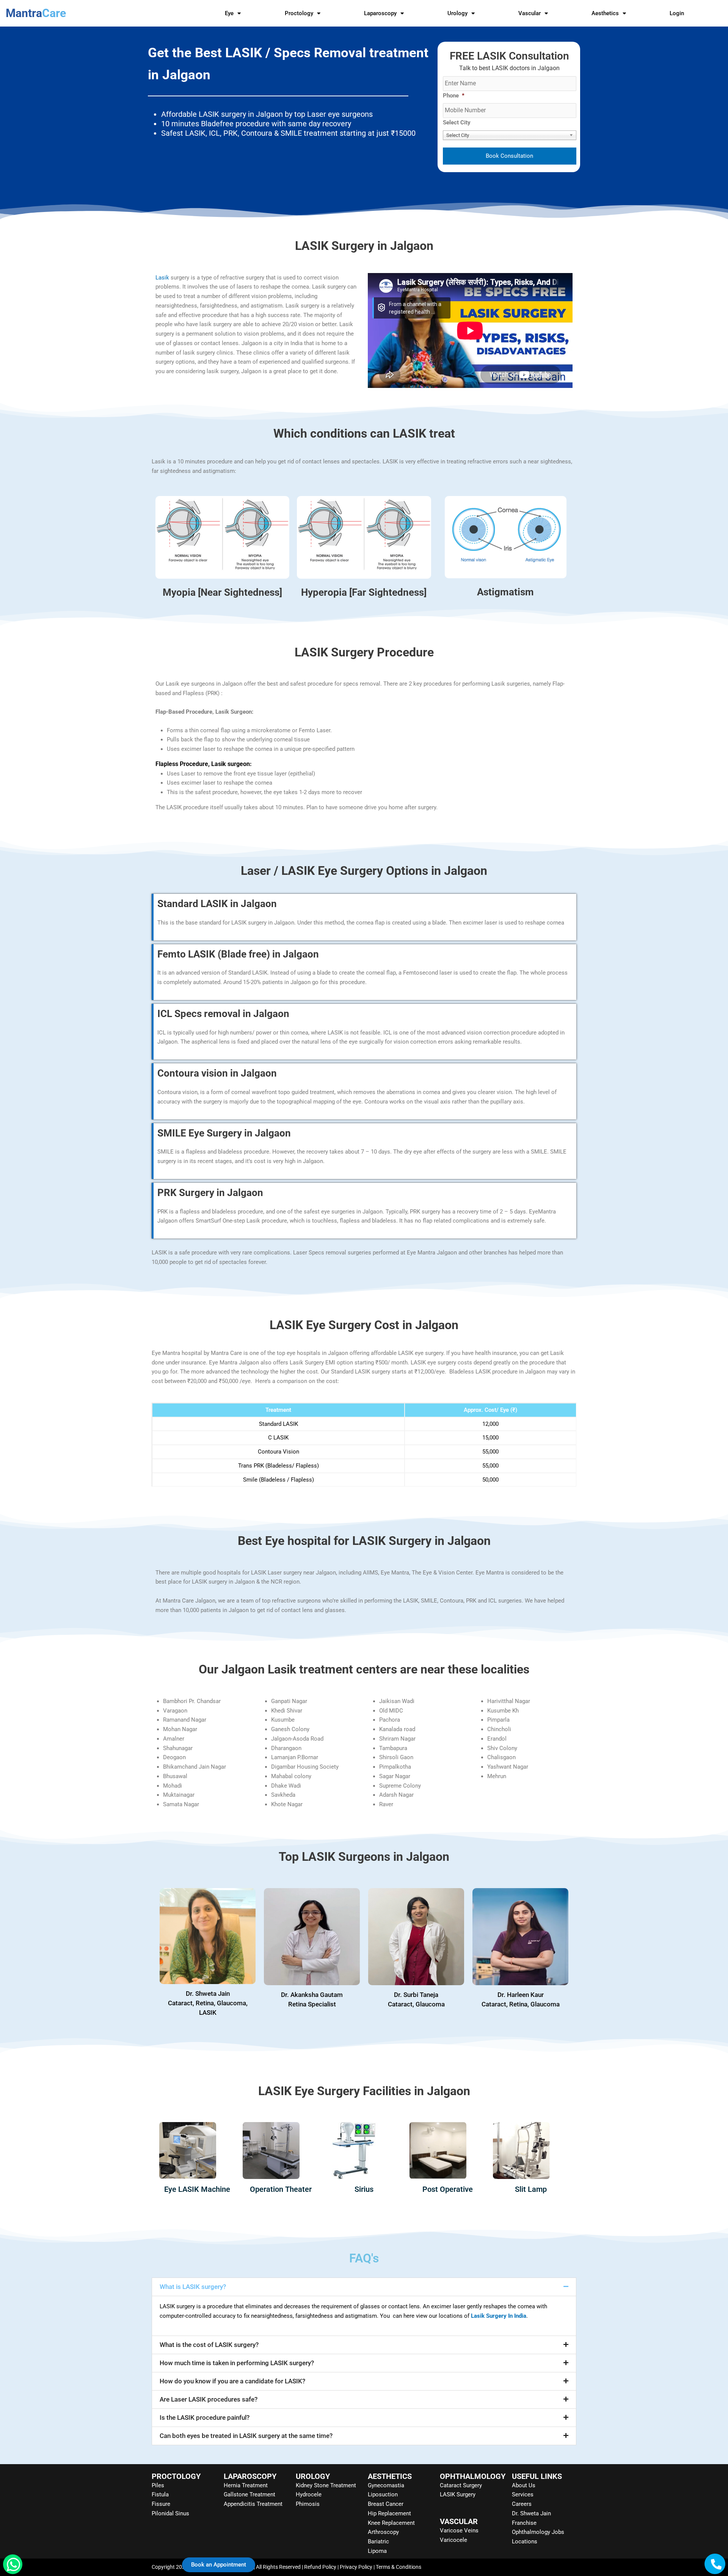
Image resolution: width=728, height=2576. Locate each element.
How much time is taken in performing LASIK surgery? (237, 2363)
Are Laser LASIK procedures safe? (209, 2399)
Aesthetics (605, 13)
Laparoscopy (380, 13)
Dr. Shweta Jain (531, 2513)
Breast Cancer (386, 2504)
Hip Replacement (389, 2513)
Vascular (530, 13)
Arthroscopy (383, 2532)
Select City (457, 122)
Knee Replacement (391, 2523)
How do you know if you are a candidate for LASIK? (232, 2381)
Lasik (163, 278)
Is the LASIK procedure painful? (205, 2417)
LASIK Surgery (458, 2494)
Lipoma (377, 2551)
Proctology (299, 13)
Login (677, 13)
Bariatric (378, 2541)
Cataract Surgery (461, 2485)
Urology (457, 13)
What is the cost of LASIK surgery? (209, 2345)
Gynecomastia (386, 2485)
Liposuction (383, 2494)
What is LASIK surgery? (193, 2287)
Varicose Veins (459, 2530)
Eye (229, 13)
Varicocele (453, 2540)
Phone (454, 96)
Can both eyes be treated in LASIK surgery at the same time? (246, 2436)
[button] (364, 2287)
